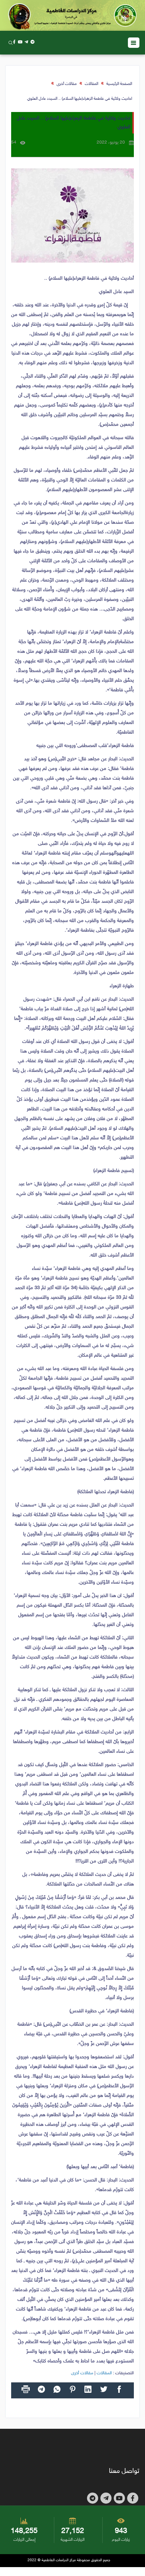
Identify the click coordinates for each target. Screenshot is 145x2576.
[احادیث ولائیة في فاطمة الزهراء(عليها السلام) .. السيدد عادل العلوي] (72, 215)
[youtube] (20, 42)
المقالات (91, 84)
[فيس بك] (14, 42)
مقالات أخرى (67, 84)
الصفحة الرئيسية (119, 84)
